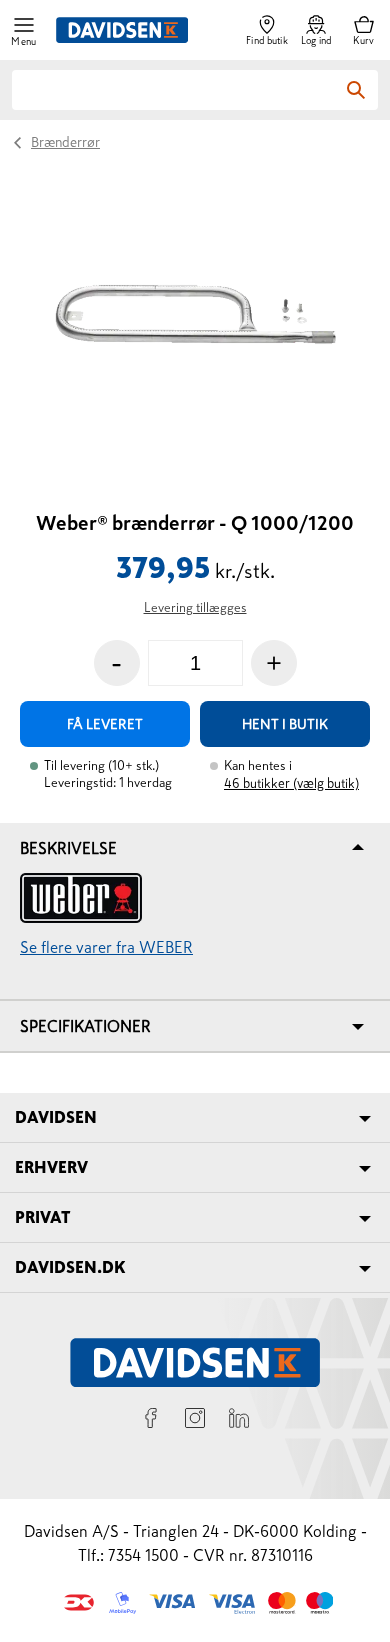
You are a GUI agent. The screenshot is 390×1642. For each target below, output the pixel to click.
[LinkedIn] (239, 1421)
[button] (24, 30)
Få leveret (105, 724)
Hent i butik (285, 724)
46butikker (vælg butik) (291, 783)
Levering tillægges (195, 607)
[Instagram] (195, 1421)
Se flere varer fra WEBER (106, 947)
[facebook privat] (151, 1421)
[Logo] (122, 30)
